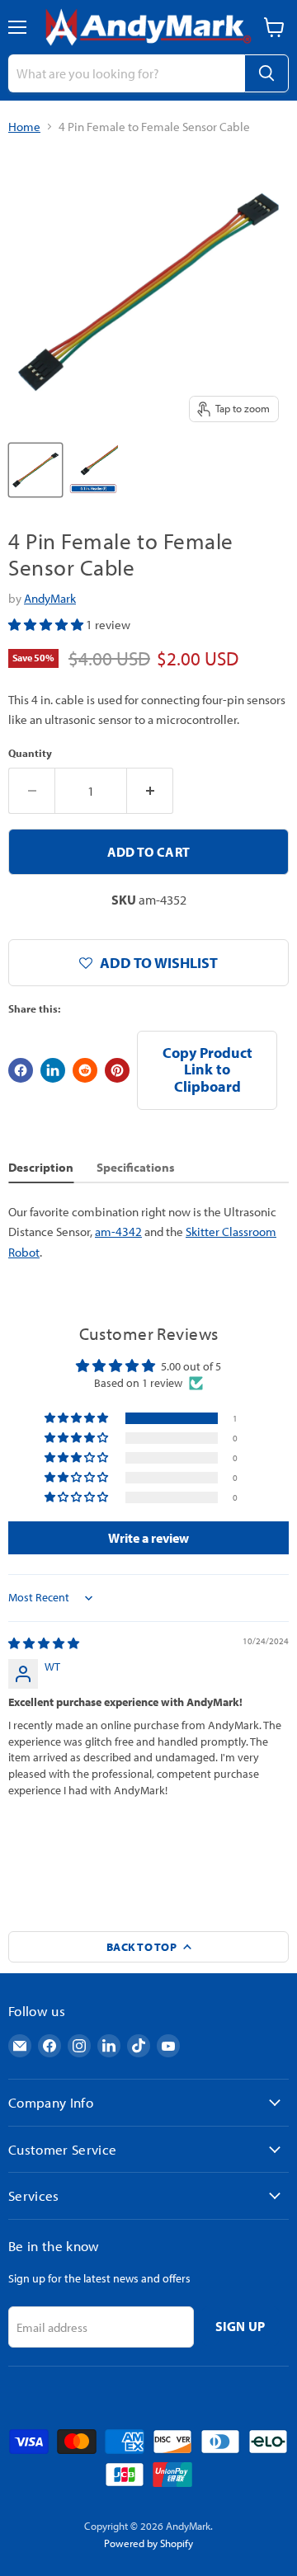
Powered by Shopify (148, 2543)
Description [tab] (41, 1167)
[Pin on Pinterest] (117, 1070)
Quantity (30, 753)
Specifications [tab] (136, 1167)
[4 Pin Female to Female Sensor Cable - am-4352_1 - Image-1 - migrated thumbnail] (35, 470)
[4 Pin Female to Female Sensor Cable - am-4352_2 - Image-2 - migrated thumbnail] (93, 470)
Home (24, 127)
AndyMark (50, 598)
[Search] (266, 73)
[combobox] (126, 73)
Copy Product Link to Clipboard (207, 1069)
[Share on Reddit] (85, 1070)
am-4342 (118, 1232)
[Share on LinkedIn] (53, 1070)
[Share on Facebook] (21, 1070)
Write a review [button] (148, 1538)
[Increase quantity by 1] (150, 791)
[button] (47, 625)
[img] (44, 1643)
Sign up (240, 2326)
